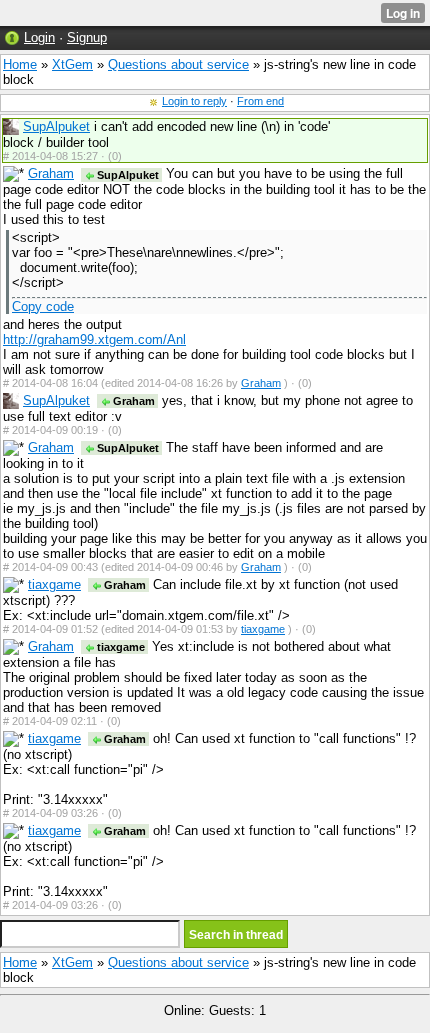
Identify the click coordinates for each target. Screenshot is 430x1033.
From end (260, 101)
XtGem (72, 64)
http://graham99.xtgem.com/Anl (94, 339)
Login (39, 37)
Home (20, 64)
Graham (51, 173)
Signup (87, 37)
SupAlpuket (56, 126)
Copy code (43, 306)
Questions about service (178, 64)
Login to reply (194, 101)
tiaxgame (54, 584)
